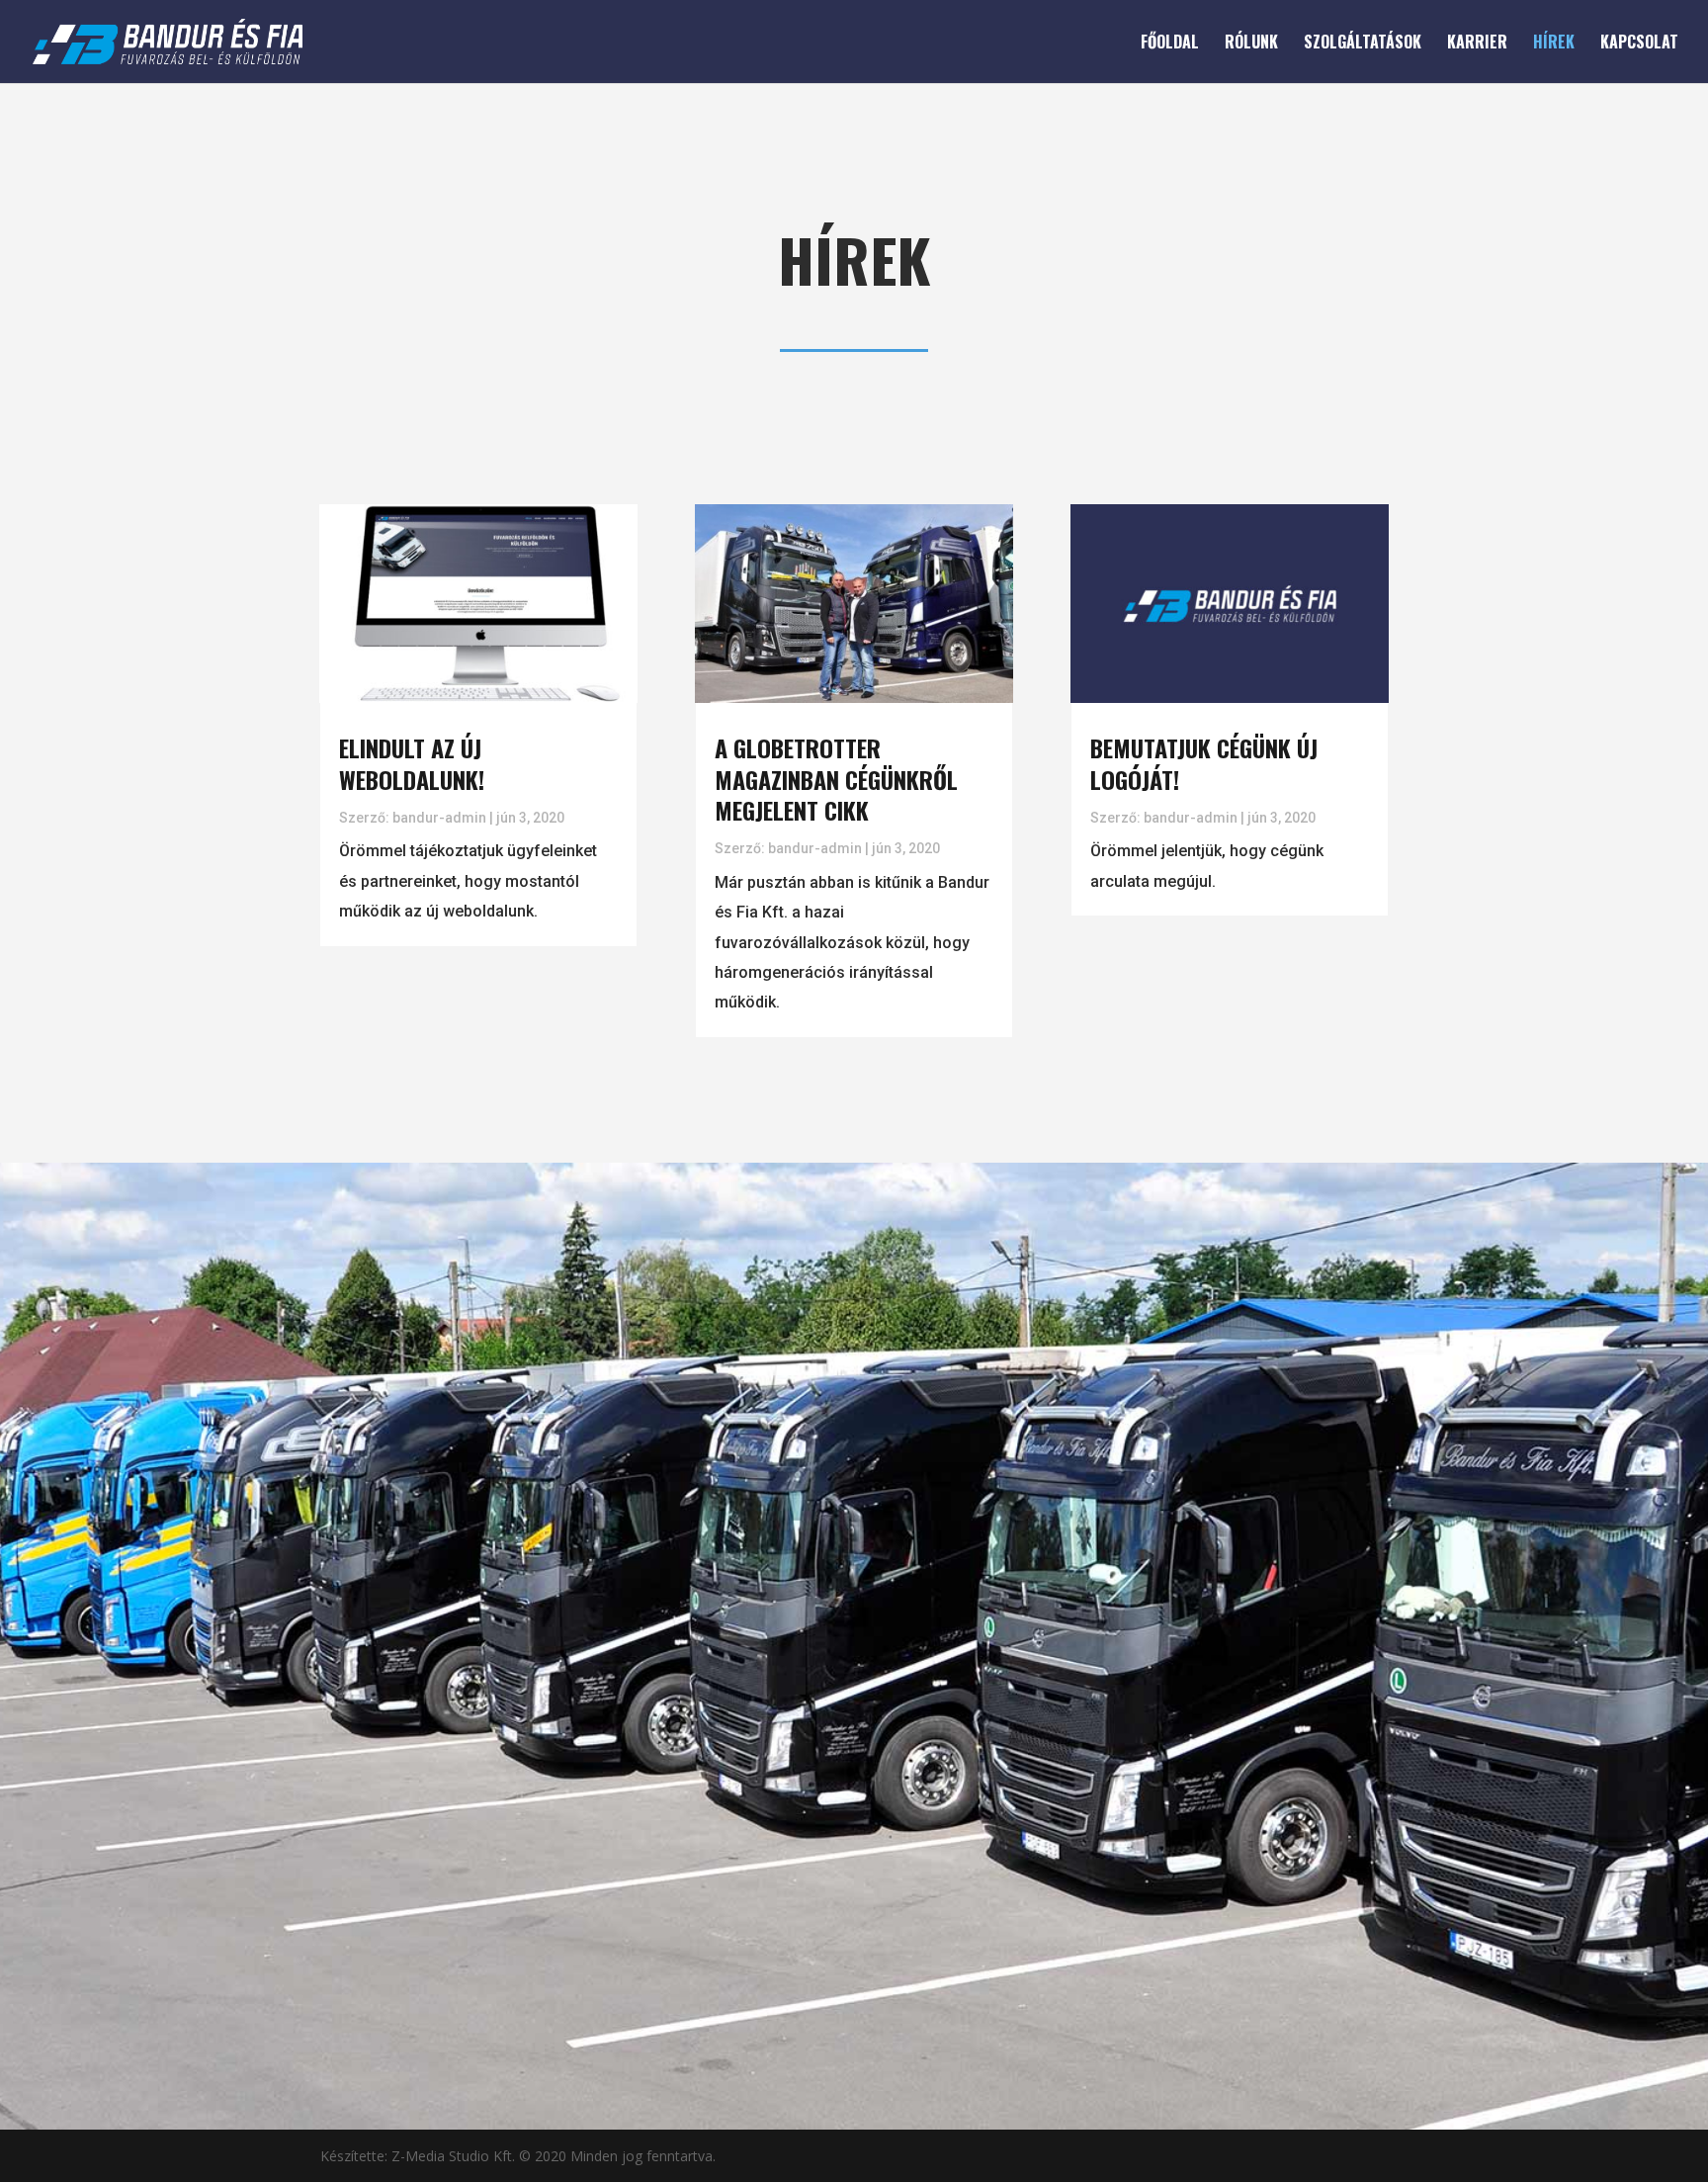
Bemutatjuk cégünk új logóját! (1204, 763)
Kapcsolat (1639, 44)
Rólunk (1251, 44)
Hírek (1554, 44)
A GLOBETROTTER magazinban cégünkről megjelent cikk (836, 778)
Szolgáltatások (1363, 44)
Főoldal (1170, 44)
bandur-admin (439, 818)
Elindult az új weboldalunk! (412, 763)
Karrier (1477, 44)
